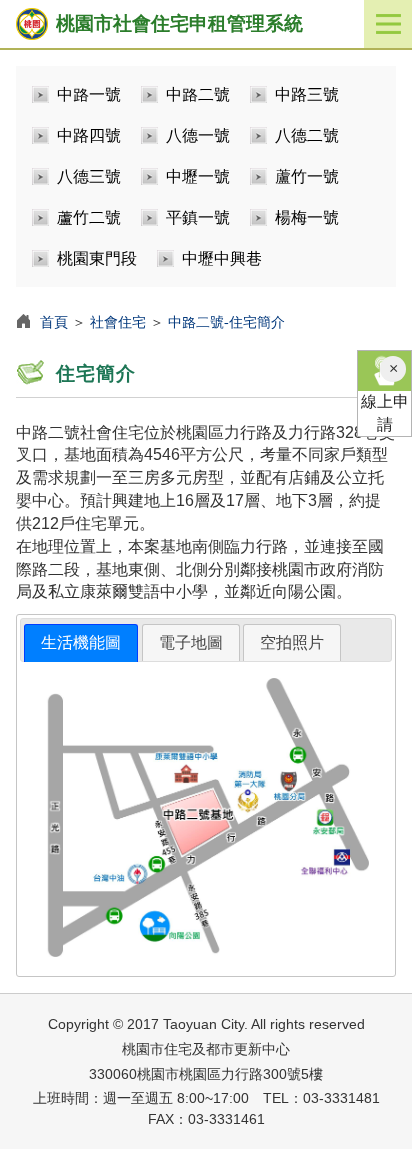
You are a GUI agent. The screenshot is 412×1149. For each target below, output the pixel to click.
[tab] (81, 643)
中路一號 (89, 94)
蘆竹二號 (89, 217)
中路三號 (307, 94)
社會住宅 (118, 322)
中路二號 (198, 94)
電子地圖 (191, 642)
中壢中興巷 (222, 258)
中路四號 (89, 135)
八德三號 (89, 176)
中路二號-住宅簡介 (226, 322)
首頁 (54, 322)
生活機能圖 (81, 642)
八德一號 (198, 135)
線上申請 (385, 413)
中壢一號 (198, 176)
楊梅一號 (307, 217)
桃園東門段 (97, 258)
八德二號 (307, 135)
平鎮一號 (198, 217)
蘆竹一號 (307, 176)
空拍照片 (292, 642)
